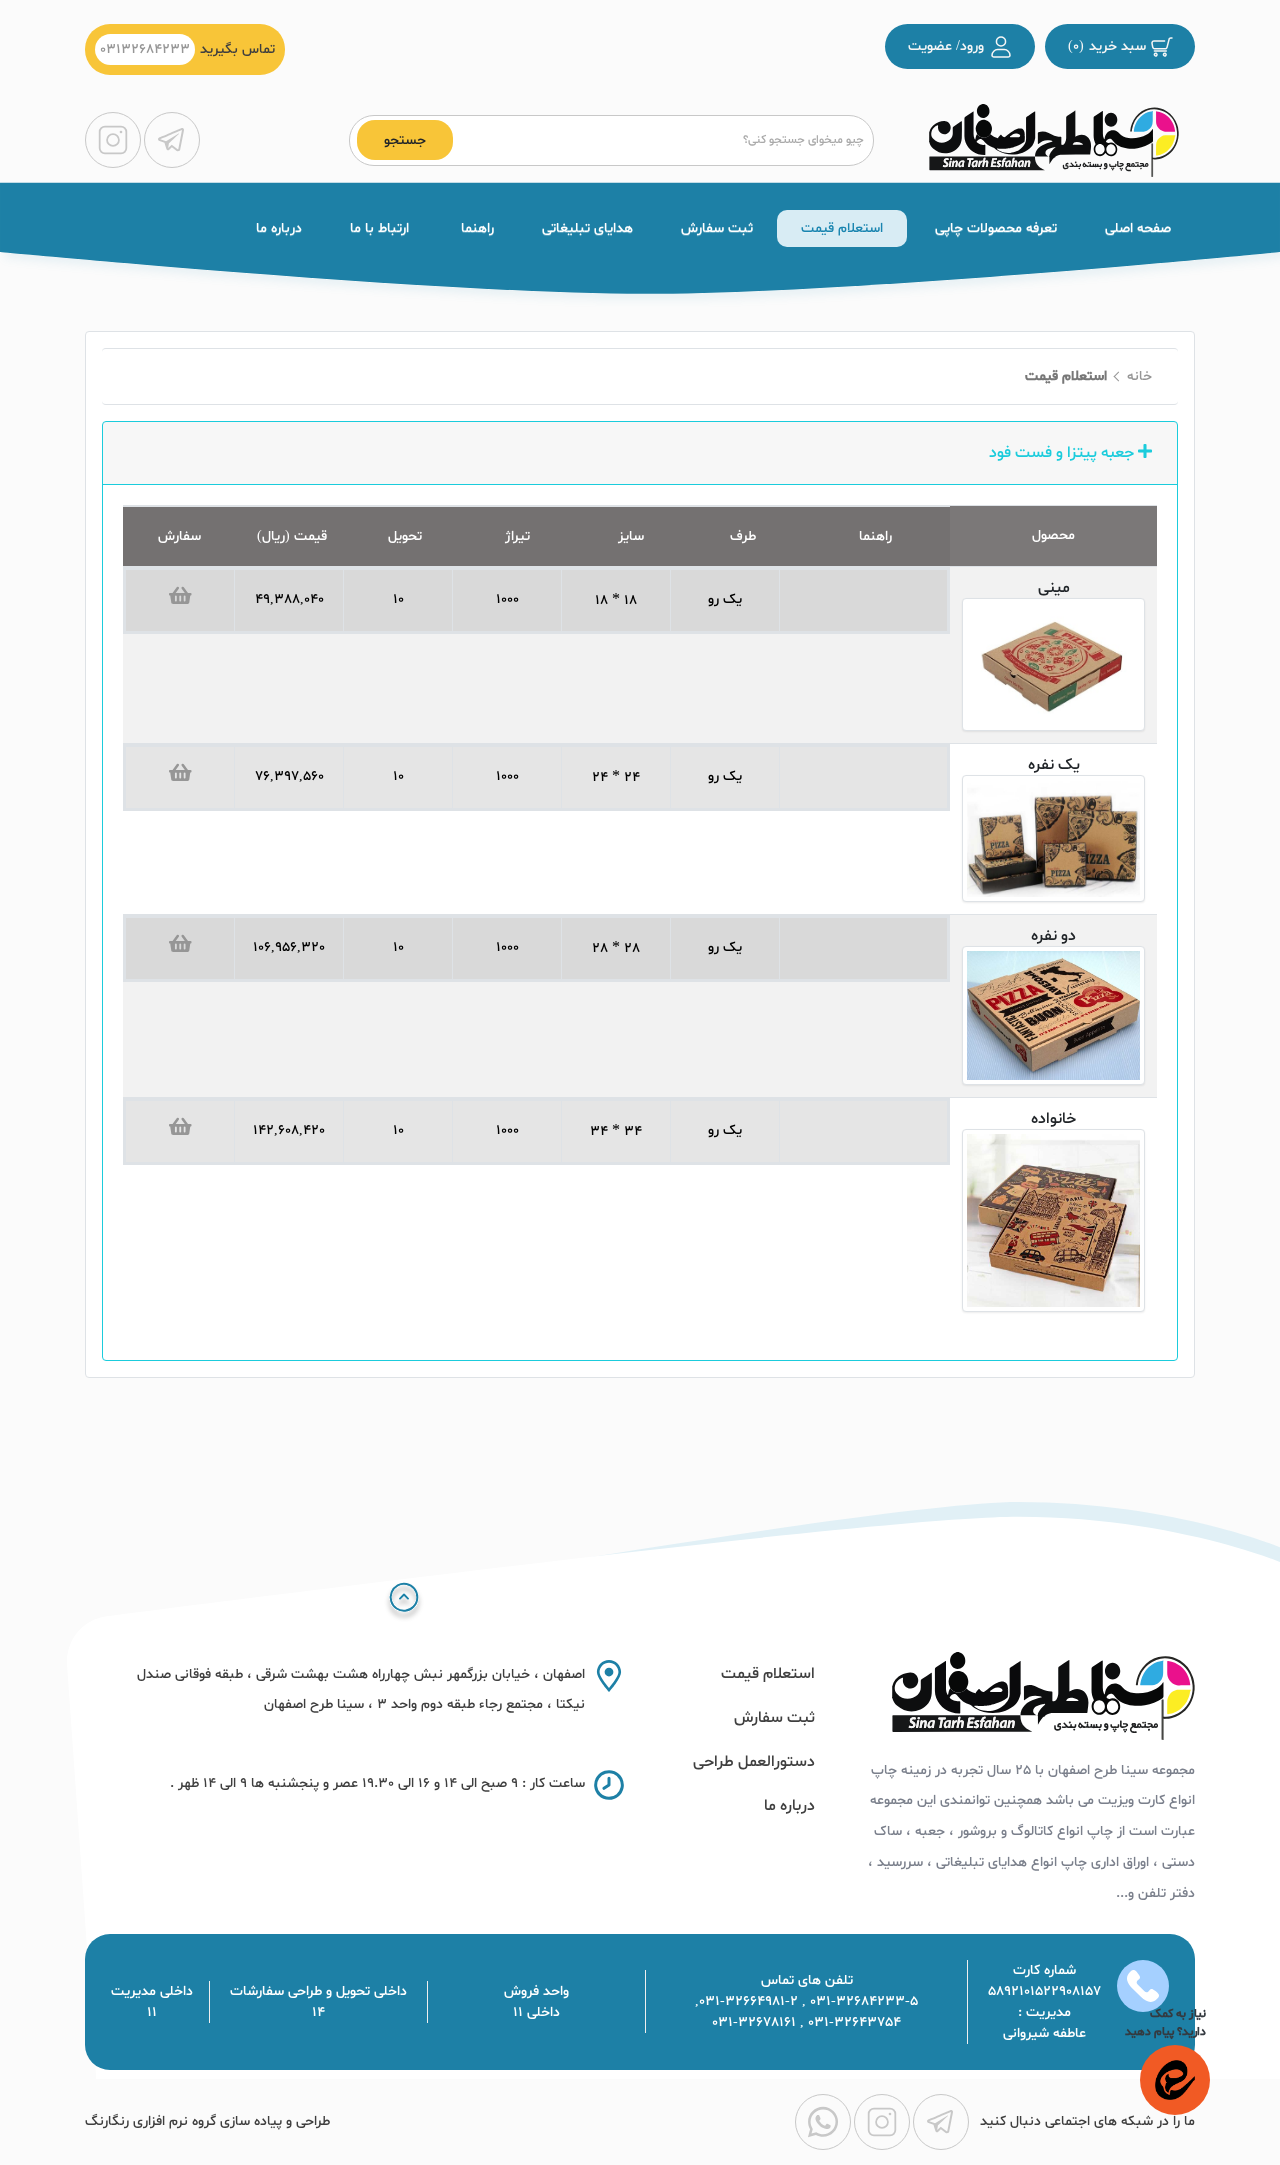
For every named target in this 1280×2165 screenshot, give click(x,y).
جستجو (405, 140)
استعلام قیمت (842, 228)
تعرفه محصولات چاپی (994, 228)
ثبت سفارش (717, 228)
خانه (1139, 376)
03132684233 (145, 49)
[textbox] (659, 140)
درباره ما (279, 228)
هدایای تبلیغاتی (587, 228)
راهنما (475, 228)
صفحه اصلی (1138, 228)
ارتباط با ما (379, 228)
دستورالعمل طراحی (754, 1762)
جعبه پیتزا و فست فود (1063, 453)
